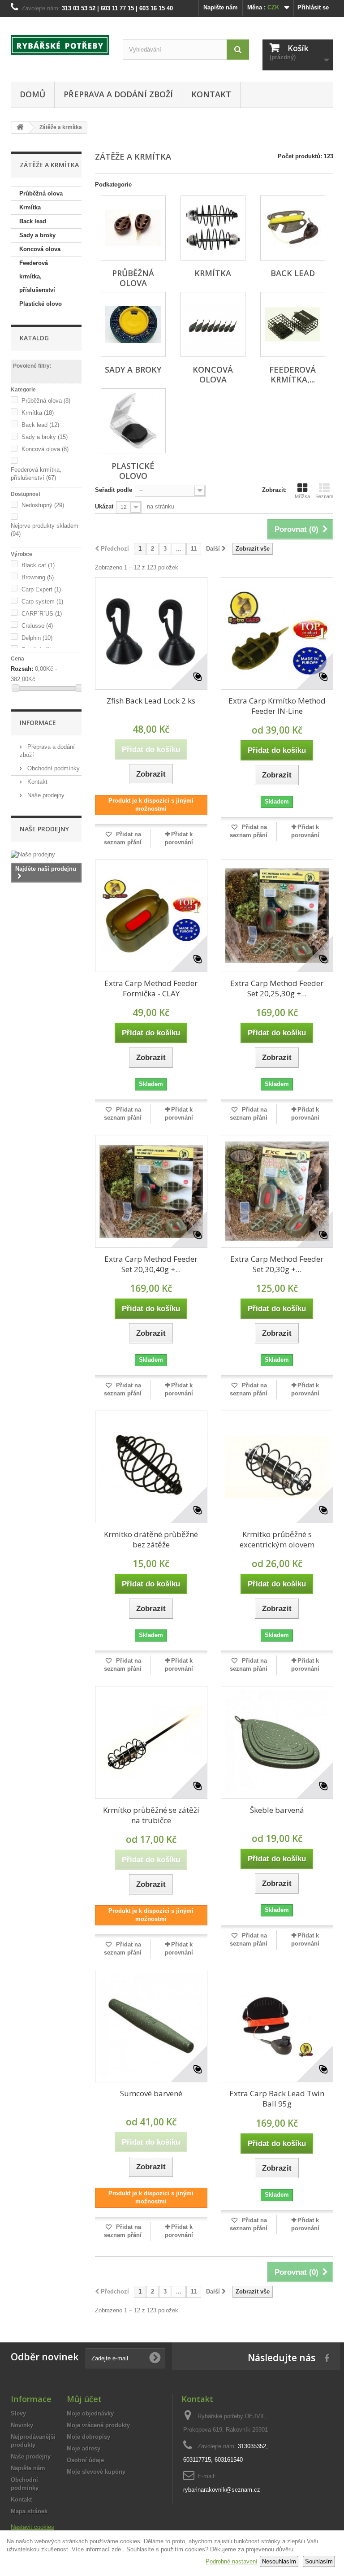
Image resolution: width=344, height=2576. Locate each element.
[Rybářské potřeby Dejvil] (60, 45)
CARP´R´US (42, 614)
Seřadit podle (114, 490)
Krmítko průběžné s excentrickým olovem (277, 1539)
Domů (32, 94)
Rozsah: (22, 669)
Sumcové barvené (151, 2093)
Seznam (324, 496)
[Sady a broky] (133, 324)
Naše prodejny (45, 795)
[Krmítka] (213, 228)
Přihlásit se (313, 7)
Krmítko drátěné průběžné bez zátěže (151, 1539)
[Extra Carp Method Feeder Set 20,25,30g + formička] (277, 916)
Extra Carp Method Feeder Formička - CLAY (151, 988)
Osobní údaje (85, 2460)
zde (116, 2549)
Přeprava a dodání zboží (118, 94)
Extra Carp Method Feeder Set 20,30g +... (277, 1264)
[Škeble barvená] (277, 1742)
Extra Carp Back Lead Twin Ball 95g (277, 2098)
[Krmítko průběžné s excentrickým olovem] (277, 1467)
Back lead (33, 221)
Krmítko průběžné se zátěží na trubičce (151, 1815)
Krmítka (30, 207)
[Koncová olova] (213, 324)
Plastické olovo (41, 304)
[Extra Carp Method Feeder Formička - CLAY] (151, 916)
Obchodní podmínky (53, 768)
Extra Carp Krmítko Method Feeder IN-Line (277, 706)
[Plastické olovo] (133, 421)
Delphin (37, 638)
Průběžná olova (41, 193)
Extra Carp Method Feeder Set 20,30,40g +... (151, 1264)
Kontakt (211, 94)
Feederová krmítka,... (292, 374)
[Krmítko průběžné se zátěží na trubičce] (151, 1742)
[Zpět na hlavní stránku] (20, 128)
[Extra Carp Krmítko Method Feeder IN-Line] (277, 633)
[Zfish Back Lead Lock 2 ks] (151, 633)
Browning (38, 577)
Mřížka (302, 496)
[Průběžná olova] (133, 228)
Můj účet (84, 2399)
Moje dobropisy (88, 2437)
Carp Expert (41, 589)
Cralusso (37, 626)
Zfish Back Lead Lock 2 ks (151, 701)
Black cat (38, 565)
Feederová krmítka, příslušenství (37, 276)
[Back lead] (293, 228)
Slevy (18, 2413)
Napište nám (221, 7)
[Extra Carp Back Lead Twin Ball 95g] (277, 2026)
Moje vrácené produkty (98, 2425)
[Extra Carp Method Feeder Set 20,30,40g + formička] (151, 1191)
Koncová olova (40, 249)
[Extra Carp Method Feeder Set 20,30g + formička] (277, 1191)
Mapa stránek (29, 2511)
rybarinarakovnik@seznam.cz (222, 2490)
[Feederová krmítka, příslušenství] (293, 324)
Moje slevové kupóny (96, 2472)
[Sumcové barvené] (151, 2026)
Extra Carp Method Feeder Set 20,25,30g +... (277, 988)
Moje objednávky (90, 2413)
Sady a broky (37, 235)
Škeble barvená (277, 1810)
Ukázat (104, 506)
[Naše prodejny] (46, 855)
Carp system (42, 602)
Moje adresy (84, 2448)
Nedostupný (43, 505)
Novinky (22, 2425)
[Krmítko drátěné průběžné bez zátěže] (151, 1467)
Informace (38, 723)
